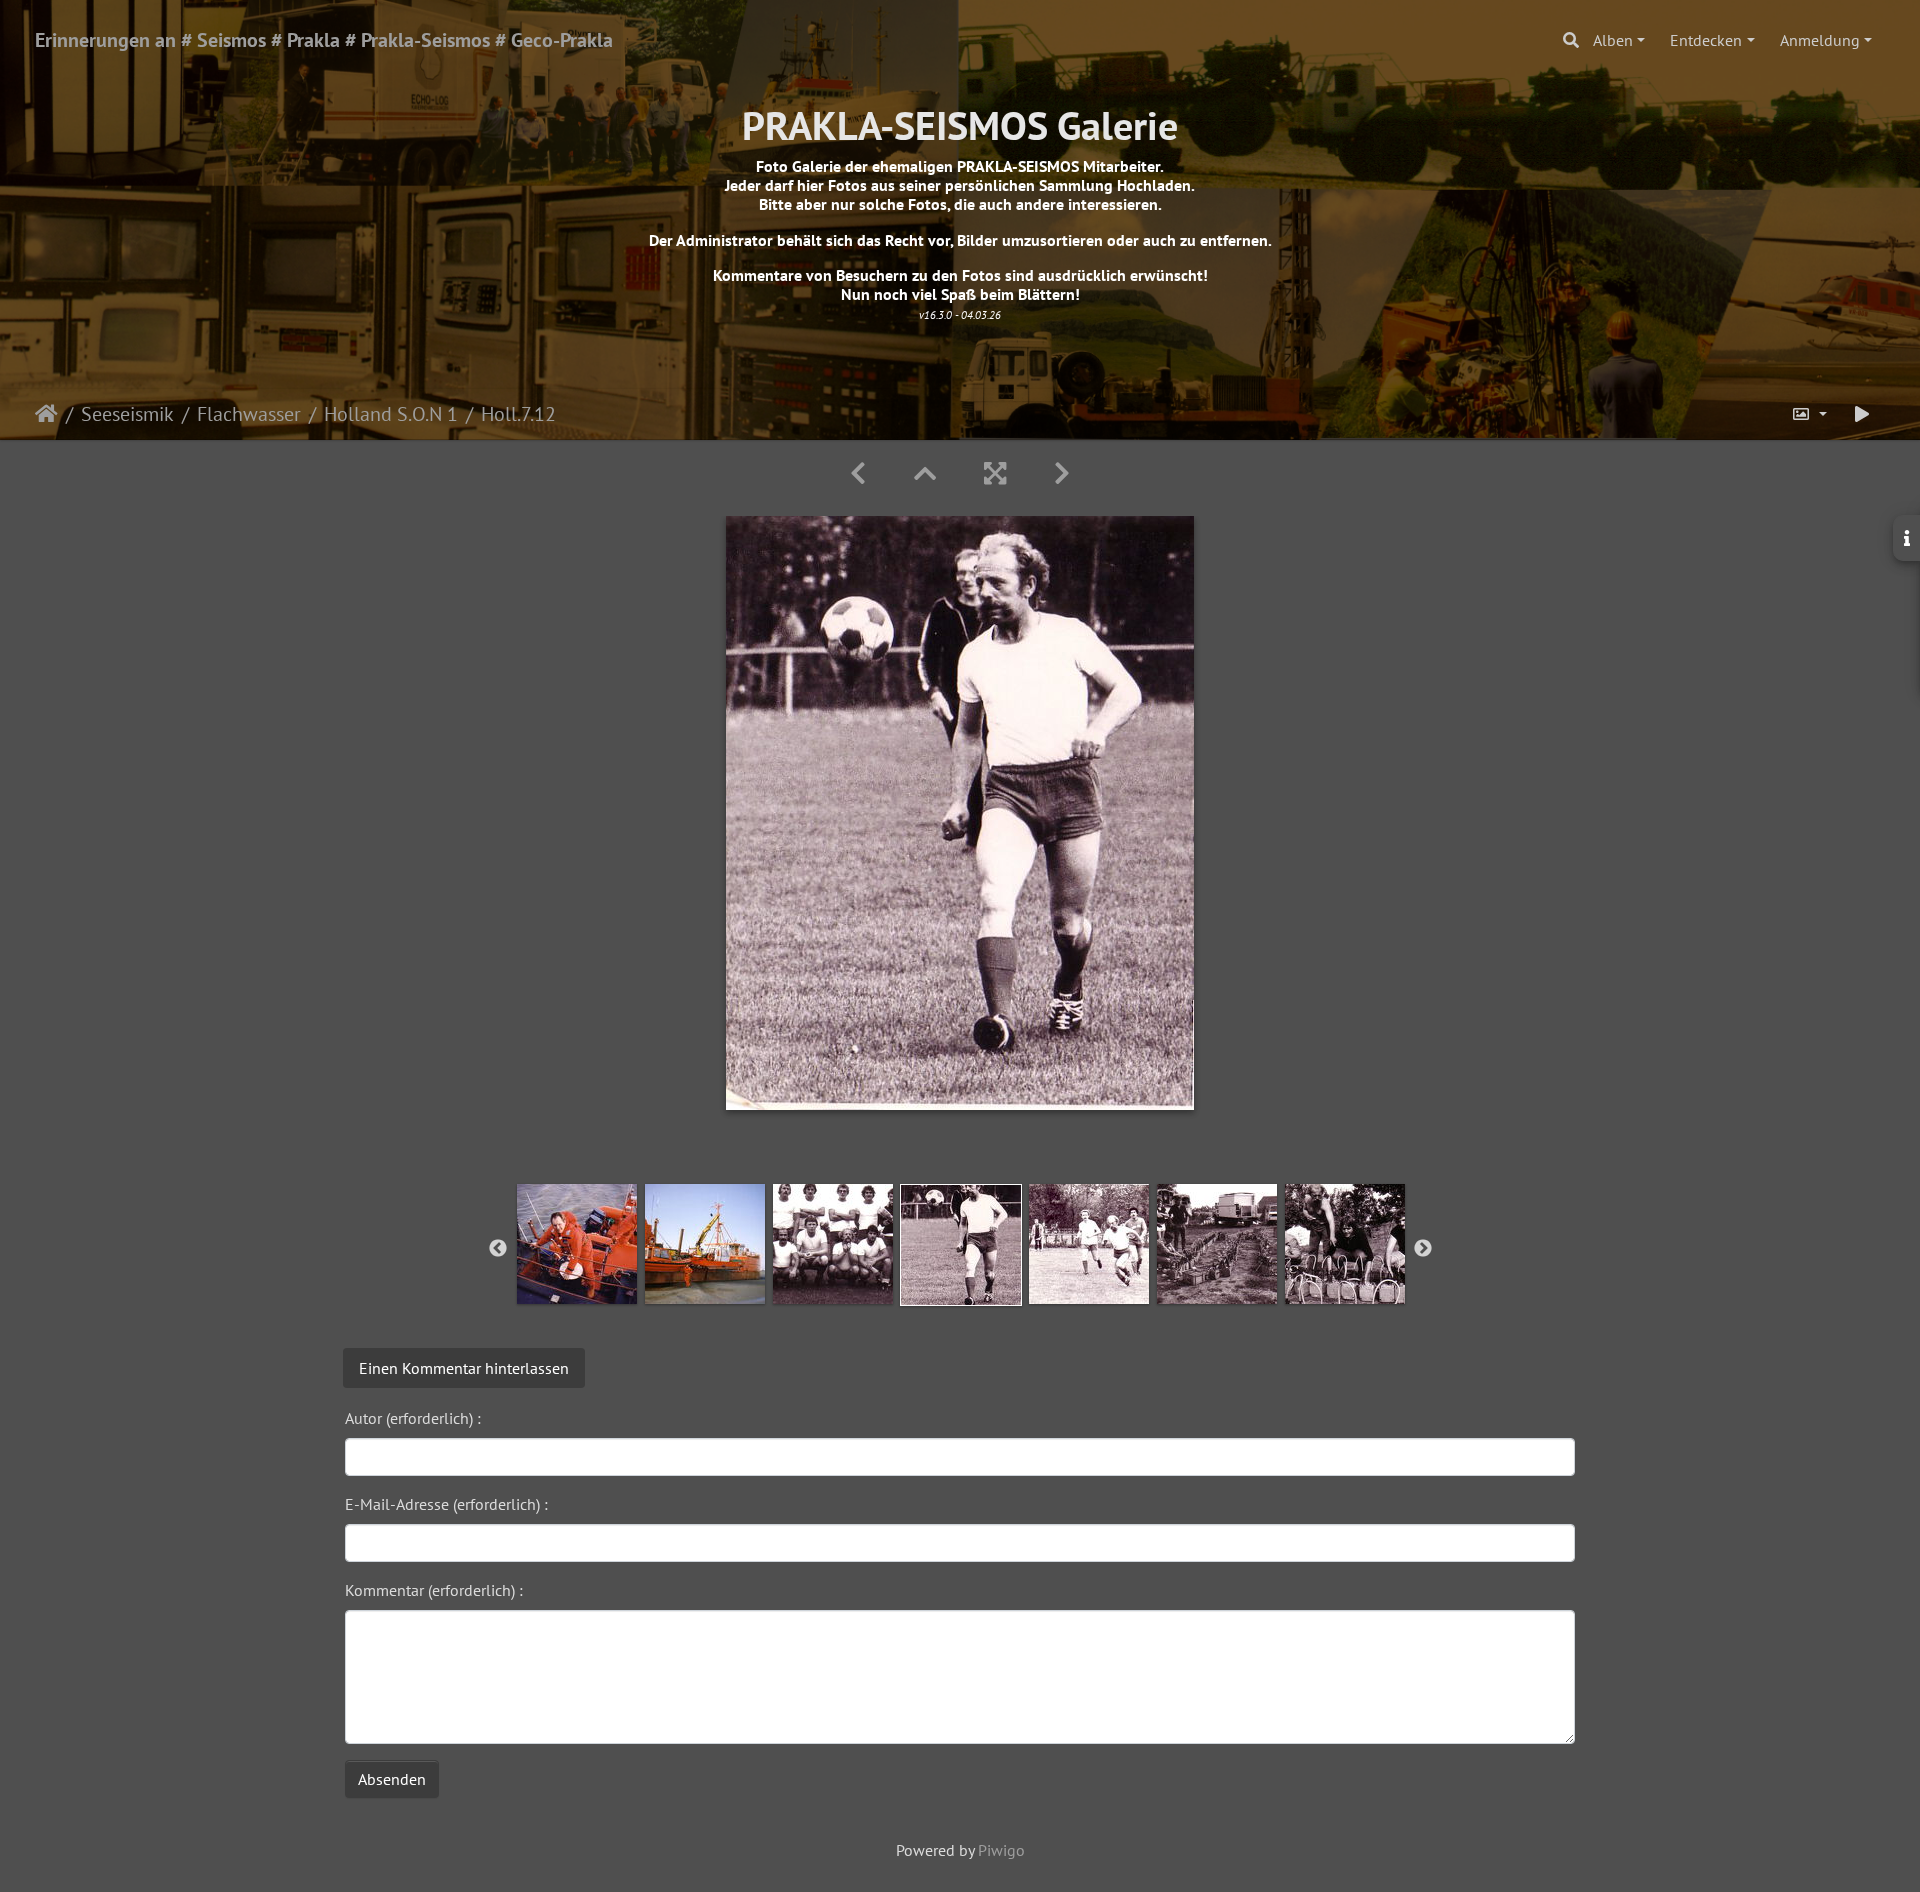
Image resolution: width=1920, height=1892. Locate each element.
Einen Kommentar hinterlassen (464, 1368)
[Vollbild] (995, 473)
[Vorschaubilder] (925, 473)
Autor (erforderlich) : (413, 1418)
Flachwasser (249, 414)
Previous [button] (498, 1249)
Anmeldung (1820, 40)
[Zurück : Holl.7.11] (858, 473)
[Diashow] (1862, 414)
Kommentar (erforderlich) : (434, 1590)
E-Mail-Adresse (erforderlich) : (446, 1504)
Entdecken (1706, 40)
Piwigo (1001, 1850)
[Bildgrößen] (1809, 414)
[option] (577, 1244)
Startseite (46, 414)
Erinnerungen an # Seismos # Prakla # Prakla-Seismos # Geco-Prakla (324, 40)
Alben (1613, 40)
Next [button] (1423, 1249)
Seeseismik (127, 414)
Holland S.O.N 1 (391, 414)
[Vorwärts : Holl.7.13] (1062, 473)
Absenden (392, 1779)
